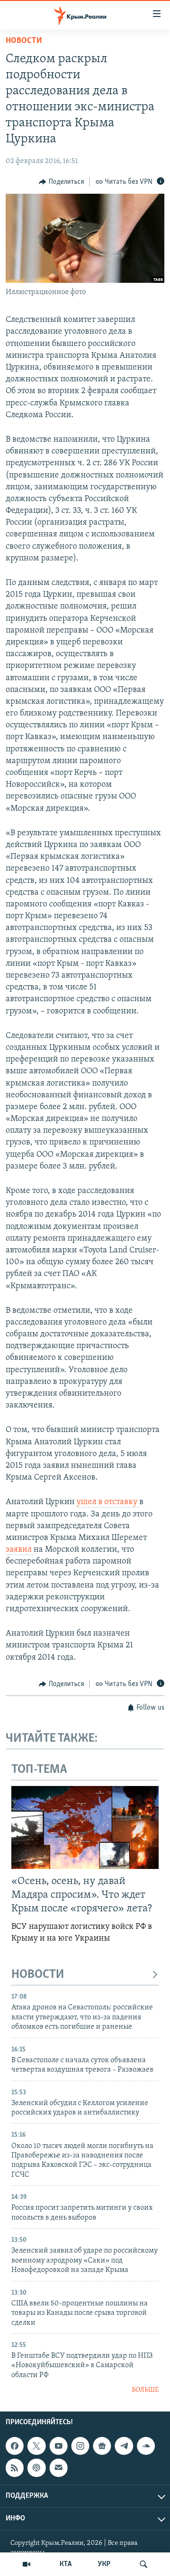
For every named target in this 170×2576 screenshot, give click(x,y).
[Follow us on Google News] (102, 2446)
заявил (20, 1550)
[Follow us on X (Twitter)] (36, 2446)
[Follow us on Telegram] (124, 2446)
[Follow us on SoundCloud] (146, 2446)
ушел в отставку (108, 1502)
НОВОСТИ (38, 1975)
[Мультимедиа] (26, 2564)
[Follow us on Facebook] (15, 2446)
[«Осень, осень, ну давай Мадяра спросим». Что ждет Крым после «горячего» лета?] (85, 1827)
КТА (66, 2564)
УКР (104, 2564)
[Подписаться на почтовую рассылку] (59, 2468)
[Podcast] (36, 2468)
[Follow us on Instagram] (80, 2446)
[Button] (61, 182)
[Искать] (144, 2564)
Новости (24, 41)
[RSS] (15, 2468)
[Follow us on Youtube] (59, 2446)
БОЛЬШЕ (145, 2390)
